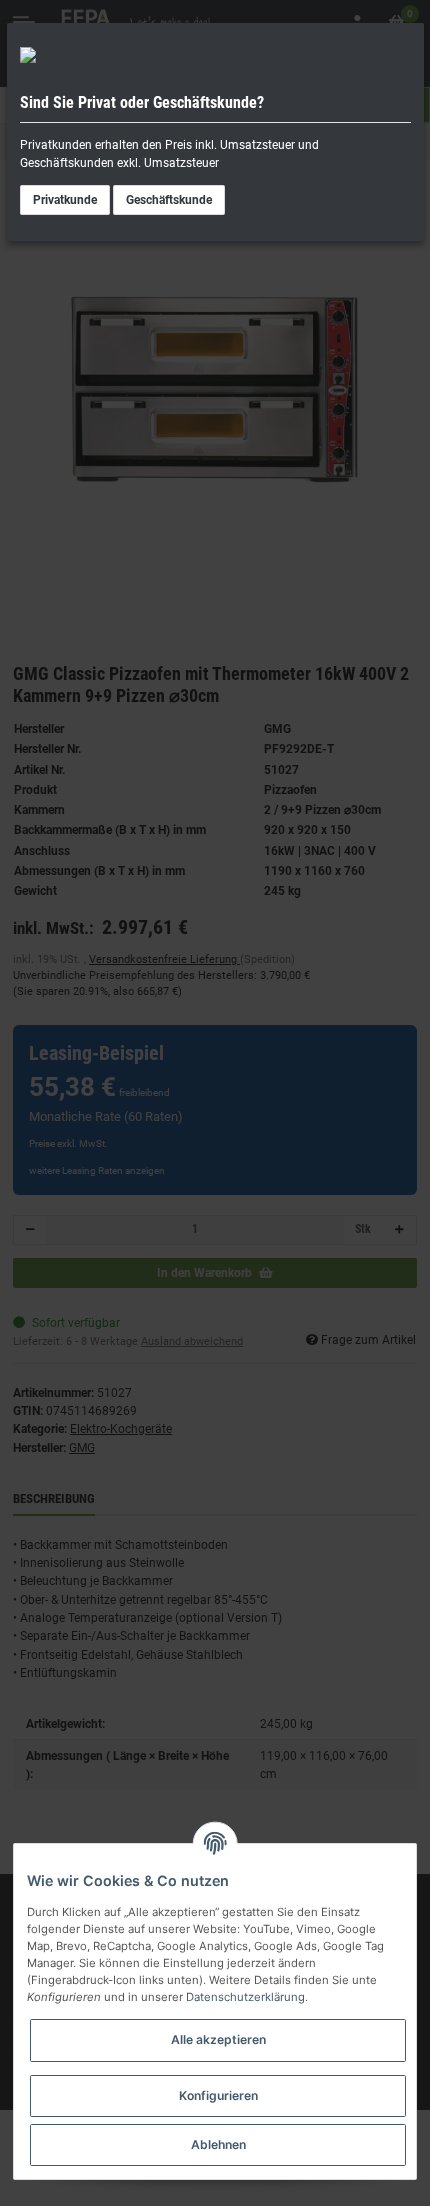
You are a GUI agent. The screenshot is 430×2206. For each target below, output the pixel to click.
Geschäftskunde (169, 200)
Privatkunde (65, 200)
